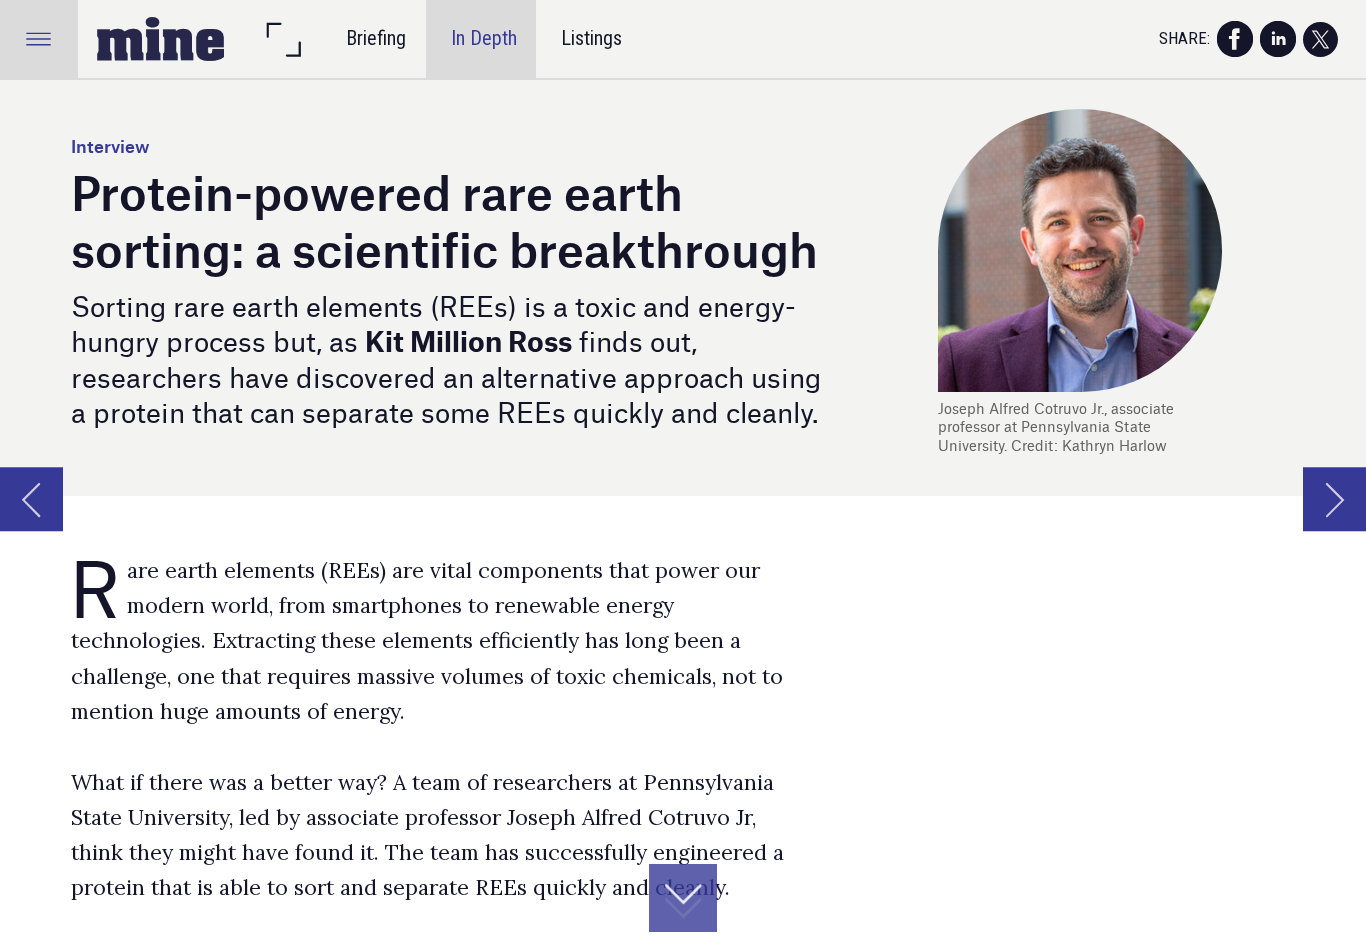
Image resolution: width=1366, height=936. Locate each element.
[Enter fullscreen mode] (283, 39)
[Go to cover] (161, 39)
